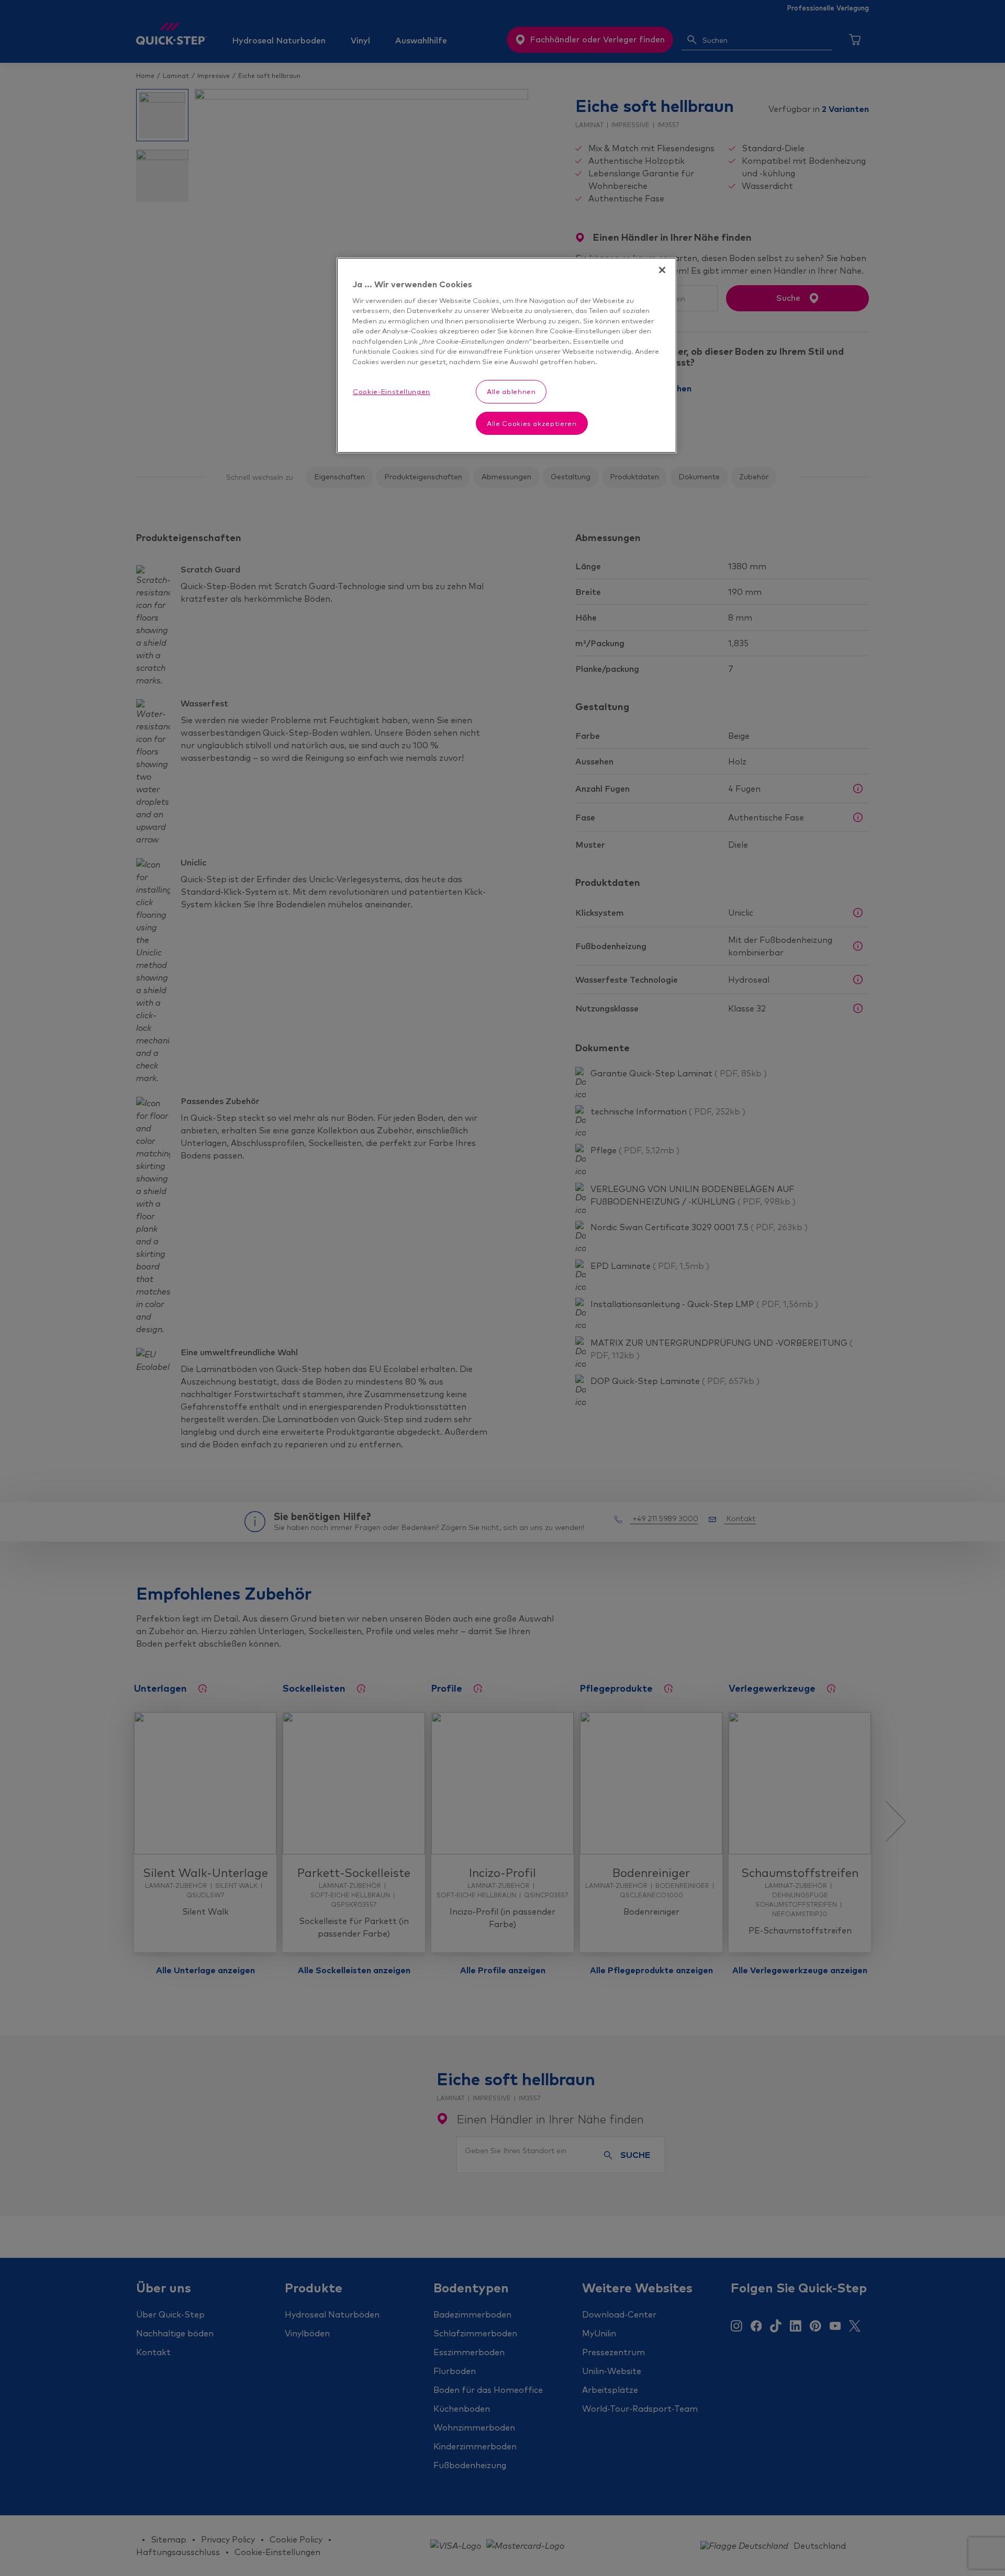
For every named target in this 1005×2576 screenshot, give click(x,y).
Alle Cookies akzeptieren (532, 423)
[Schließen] (662, 270)
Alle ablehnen (511, 391)
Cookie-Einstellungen (392, 391)
